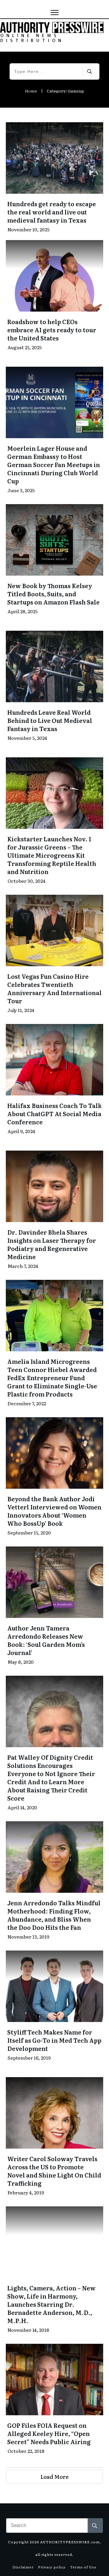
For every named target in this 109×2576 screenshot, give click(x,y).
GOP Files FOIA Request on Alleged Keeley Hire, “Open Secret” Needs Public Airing (49, 2433)
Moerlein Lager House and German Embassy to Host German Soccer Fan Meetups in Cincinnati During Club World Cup (54, 464)
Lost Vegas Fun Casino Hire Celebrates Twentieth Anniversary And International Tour (54, 988)
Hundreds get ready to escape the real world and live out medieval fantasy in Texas (52, 212)
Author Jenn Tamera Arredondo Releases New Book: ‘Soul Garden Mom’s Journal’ (46, 1640)
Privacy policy (52, 2567)
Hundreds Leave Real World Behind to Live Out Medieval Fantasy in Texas (50, 720)
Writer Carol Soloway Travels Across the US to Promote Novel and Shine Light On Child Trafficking (54, 2171)
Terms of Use (83, 2567)
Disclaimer (23, 2567)
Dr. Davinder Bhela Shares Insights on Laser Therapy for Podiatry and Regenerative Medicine (52, 1244)
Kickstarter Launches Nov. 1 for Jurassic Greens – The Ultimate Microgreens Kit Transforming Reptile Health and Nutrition (52, 855)
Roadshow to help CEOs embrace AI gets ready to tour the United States (52, 330)
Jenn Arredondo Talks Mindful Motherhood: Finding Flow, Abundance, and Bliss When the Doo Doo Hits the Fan (54, 1915)
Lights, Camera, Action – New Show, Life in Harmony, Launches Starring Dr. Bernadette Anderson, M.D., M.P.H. (51, 2304)
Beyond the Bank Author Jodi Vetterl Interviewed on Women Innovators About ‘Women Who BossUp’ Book (54, 1511)
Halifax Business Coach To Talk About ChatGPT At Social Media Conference (54, 1114)
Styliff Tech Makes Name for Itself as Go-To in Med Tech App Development (54, 2040)
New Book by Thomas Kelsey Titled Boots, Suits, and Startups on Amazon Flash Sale (53, 594)
